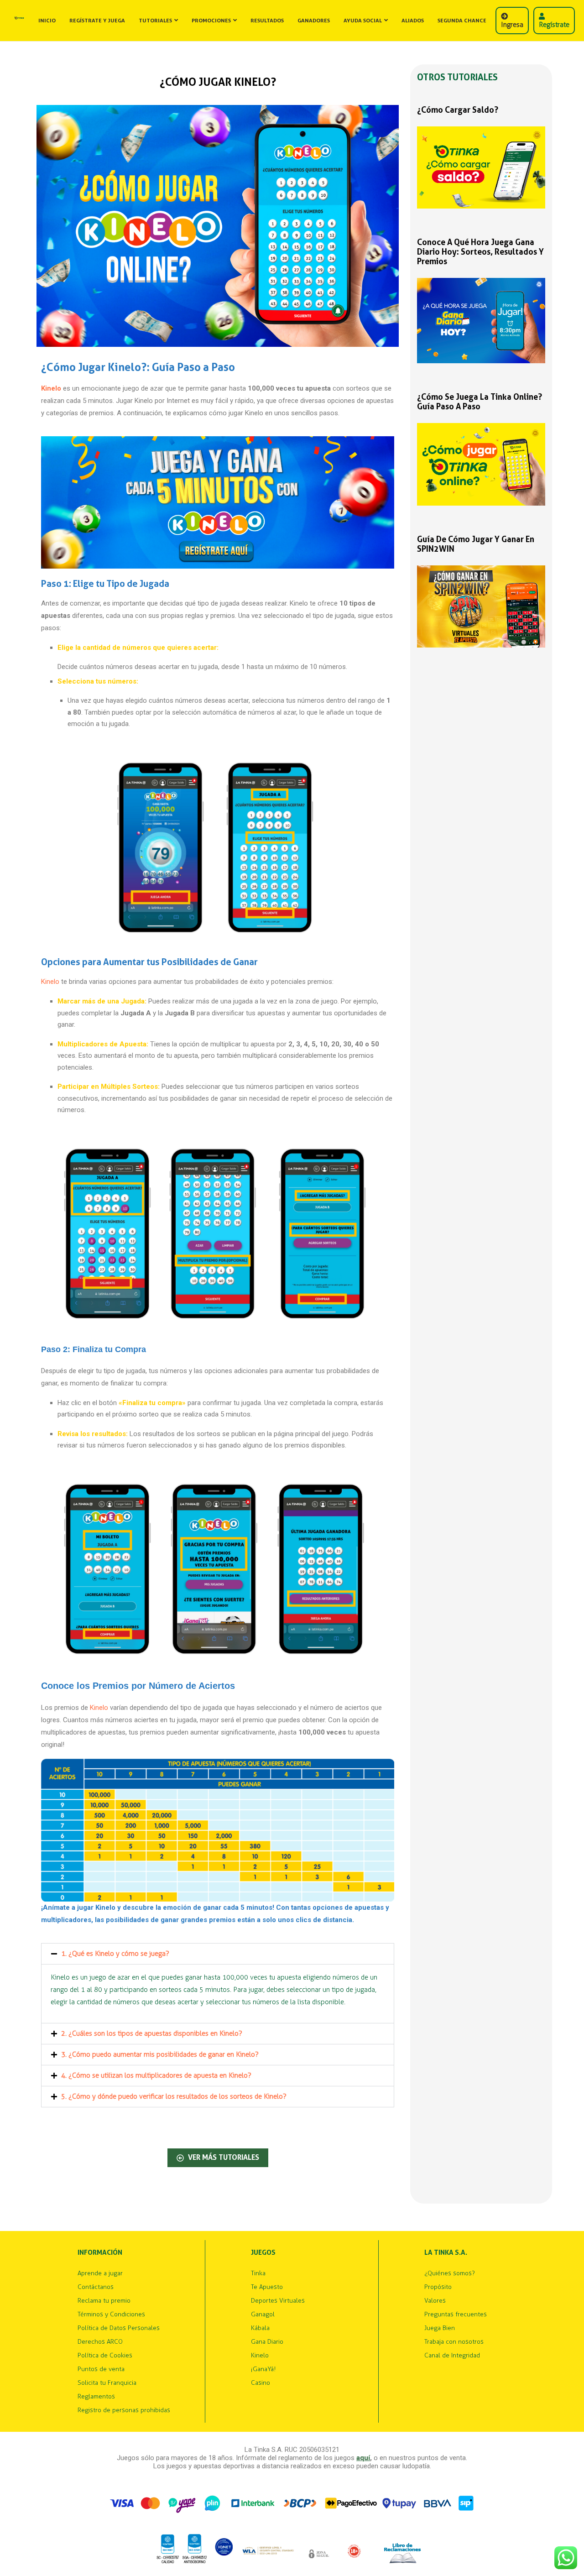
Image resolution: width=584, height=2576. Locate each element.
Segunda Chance (462, 21)
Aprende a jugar (100, 2273)
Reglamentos (96, 2397)
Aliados (413, 21)
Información (100, 2253)
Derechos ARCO (100, 2342)
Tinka (258, 2273)
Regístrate (554, 25)
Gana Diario (267, 2342)
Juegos (263, 2253)
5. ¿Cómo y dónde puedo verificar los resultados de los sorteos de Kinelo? (174, 2096)
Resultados (267, 21)
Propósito (438, 2287)
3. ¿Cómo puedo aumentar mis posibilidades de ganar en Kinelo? (160, 2054)
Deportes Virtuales (278, 2301)
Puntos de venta (101, 2369)
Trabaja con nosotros (454, 2342)
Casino (261, 2383)
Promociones (211, 21)
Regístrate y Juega (97, 21)
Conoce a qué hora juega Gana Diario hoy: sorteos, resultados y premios (480, 252)
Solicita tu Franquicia (107, 2383)
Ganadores (314, 21)
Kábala (260, 2328)
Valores (435, 2301)
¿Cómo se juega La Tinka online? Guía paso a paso (480, 402)
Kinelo (50, 982)
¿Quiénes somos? (450, 2273)
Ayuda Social (363, 21)
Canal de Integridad (452, 2356)
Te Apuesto (267, 2287)
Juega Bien (440, 2328)
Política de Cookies (105, 2356)
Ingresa (512, 25)
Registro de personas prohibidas (124, 2410)
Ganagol (263, 2315)
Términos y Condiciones (111, 2315)
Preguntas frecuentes (456, 2315)
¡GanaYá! (263, 2369)
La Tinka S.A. (446, 2253)
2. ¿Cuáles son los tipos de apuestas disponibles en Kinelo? (152, 2033)
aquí (363, 2458)
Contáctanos (96, 2287)
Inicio (47, 21)
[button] (218, 1954)
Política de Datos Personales (119, 2328)
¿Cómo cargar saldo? (458, 110)
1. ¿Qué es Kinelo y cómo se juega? (115, 1954)
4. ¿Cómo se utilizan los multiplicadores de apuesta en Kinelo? (156, 2075)
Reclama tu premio (104, 2301)
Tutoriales (155, 21)
